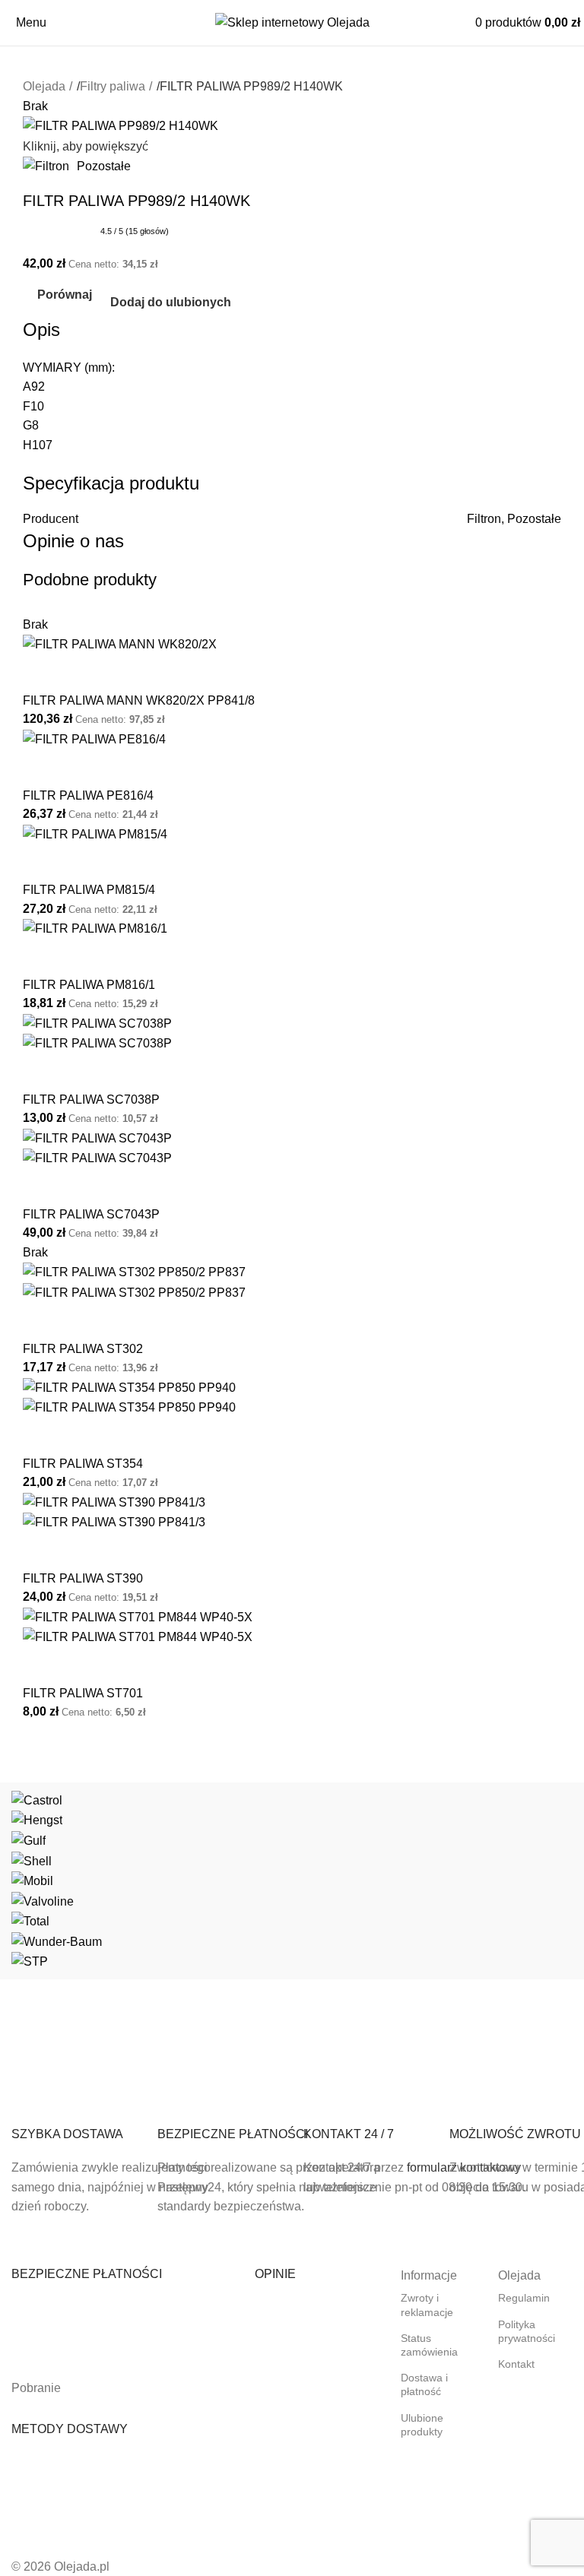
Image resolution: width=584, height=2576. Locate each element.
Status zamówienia (429, 2345)
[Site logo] (292, 22)
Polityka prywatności (527, 2331)
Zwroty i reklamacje (427, 2305)
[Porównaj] (42, 673)
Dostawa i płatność (424, 2384)
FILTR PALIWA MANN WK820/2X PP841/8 (139, 700)
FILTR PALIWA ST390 (83, 1578)
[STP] (292, 1881)
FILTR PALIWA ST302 (83, 1349)
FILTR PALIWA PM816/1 (89, 985)
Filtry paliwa (113, 86)
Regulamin (524, 2298)
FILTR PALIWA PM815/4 (89, 890)
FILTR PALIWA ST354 (83, 1464)
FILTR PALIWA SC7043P (91, 1214)
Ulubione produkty (422, 2425)
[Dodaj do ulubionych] (83, 673)
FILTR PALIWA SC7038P (91, 1099)
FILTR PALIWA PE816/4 (88, 795)
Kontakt (516, 2364)
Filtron (484, 519)
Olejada (44, 86)
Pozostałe (104, 166)
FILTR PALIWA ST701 (83, 1693)
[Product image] (97, 1042)
